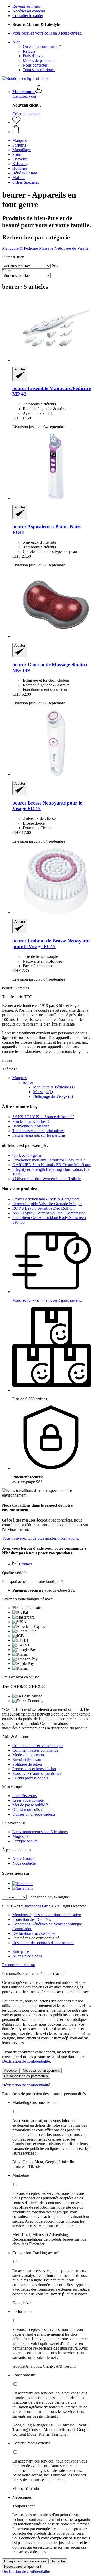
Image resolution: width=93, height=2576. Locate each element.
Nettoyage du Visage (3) (53, 1096)
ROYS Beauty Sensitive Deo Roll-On (44, 1208)
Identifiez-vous (25, 96)
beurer (28, 1082)
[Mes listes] (17, 122)
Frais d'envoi (33, 56)
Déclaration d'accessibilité (33, 1933)
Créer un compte (26, 114)
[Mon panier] (52, 129)
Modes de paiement (39, 60)
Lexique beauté (25, 1841)
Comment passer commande (35, 1750)
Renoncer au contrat (18, 1965)
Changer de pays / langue (48, 1897)
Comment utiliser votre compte (37, 1746)
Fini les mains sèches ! (31, 1121)
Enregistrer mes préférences (25, 2561)
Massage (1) (43, 1092)
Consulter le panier (28, 16)
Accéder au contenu (29, 11)
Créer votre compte (28, 1800)
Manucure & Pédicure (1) (54, 1087)
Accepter (11, 2071)
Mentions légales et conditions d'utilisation (47, 1915)
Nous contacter (35, 65)
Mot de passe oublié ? (30, 1805)
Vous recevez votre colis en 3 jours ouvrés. (47, 33)
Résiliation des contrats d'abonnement (43, 1943)
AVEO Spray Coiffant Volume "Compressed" (50, 1213)
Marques (20, 1078)
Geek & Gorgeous (27, 1155)
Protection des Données (32, 1919)
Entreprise (21, 1951)
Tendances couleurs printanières (38, 1131)
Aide (16, 42)
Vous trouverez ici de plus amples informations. (41, 1538)
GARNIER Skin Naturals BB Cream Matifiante (52, 1165)
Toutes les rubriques (39, 70)
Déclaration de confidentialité (26, 2061)
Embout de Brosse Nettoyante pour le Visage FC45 (51, 944)
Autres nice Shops (27, 1956)
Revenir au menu (26, 6)
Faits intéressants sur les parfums (39, 1135)
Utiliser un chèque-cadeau (34, 1814)
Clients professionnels (30, 1778)
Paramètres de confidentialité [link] (36, 1938)
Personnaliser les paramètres (26, 2076)
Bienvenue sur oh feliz (31, 1126)
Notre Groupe (24, 1859)
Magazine (20, 1836)
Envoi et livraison (27, 1760)
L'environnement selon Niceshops (40, 1832)
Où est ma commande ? (42, 47)
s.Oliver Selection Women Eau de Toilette (47, 1179)
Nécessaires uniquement (41, 2071)
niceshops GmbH (39, 1906)
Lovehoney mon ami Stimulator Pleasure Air (49, 1160)
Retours (29, 51)
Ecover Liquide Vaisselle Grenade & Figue (47, 1204)
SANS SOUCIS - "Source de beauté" (43, 1117)
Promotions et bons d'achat (34, 1769)
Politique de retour (27, 1764)
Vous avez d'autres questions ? (37, 1773)
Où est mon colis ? (28, 1810)
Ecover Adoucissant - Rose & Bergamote (46, 1199)
